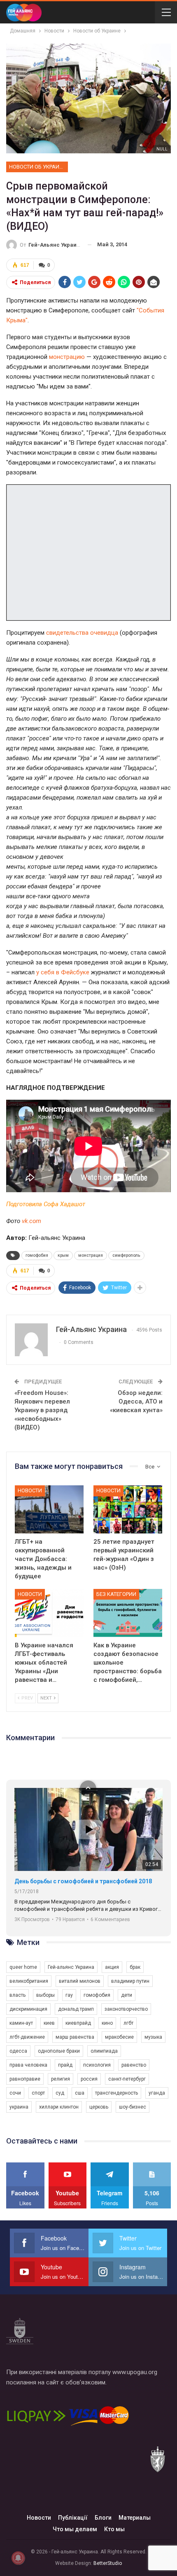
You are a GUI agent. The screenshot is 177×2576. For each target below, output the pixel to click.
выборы (45, 1995)
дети (127, 1995)
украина (19, 2107)
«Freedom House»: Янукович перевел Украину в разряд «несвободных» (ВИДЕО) (42, 1410)
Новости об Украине (37, 167)
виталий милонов (80, 1981)
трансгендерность (116, 2093)
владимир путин (130, 1981)
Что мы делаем (75, 2529)
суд (60, 2093)
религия (61, 2079)
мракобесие (119, 2037)
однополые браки (59, 2051)
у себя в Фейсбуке (63, 972)
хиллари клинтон (59, 2107)
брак (135, 1967)
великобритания (29, 1981)
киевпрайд (78, 2023)
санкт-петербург (127, 2079)
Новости (30, 1490)
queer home (23, 1967)
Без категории (116, 1594)
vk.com (31, 1221)
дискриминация (28, 2009)
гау (69, 1995)
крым (63, 1255)
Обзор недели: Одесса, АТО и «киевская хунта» (136, 1401)
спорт (38, 2093)
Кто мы (114, 2529)
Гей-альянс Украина (71, 1967)
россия (89, 2079)
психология (97, 2065)
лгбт (128, 2023)
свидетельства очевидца (82, 633)
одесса (18, 2051)
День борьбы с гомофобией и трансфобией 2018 (83, 1881)
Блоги (103, 2518)
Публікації (73, 2518)
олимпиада (104, 2051)
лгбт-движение (27, 2037)
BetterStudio (108, 2563)
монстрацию (67, 357)
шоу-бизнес (133, 2107)
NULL (162, 149)
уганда (157, 2093)
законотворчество (126, 2009)
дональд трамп (76, 2009)
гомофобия (37, 1255)
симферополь (126, 1255)
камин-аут (21, 2023)
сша (80, 2093)
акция (112, 1967)
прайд (65, 2065)
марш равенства (75, 2037)
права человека (28, 2065)
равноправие (25, 2079)
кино (107, 2023)
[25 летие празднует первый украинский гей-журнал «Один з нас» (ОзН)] (128, 1509)
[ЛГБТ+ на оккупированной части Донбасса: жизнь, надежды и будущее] (49, 1509)
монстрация (91, 1255)
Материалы (135, 2518)
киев (49, 2023)
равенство (134, 2065)
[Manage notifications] (18, 2558)
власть (17, 1995)
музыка (153, 2037)
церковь (99, 2107)
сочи (15, 2093)
